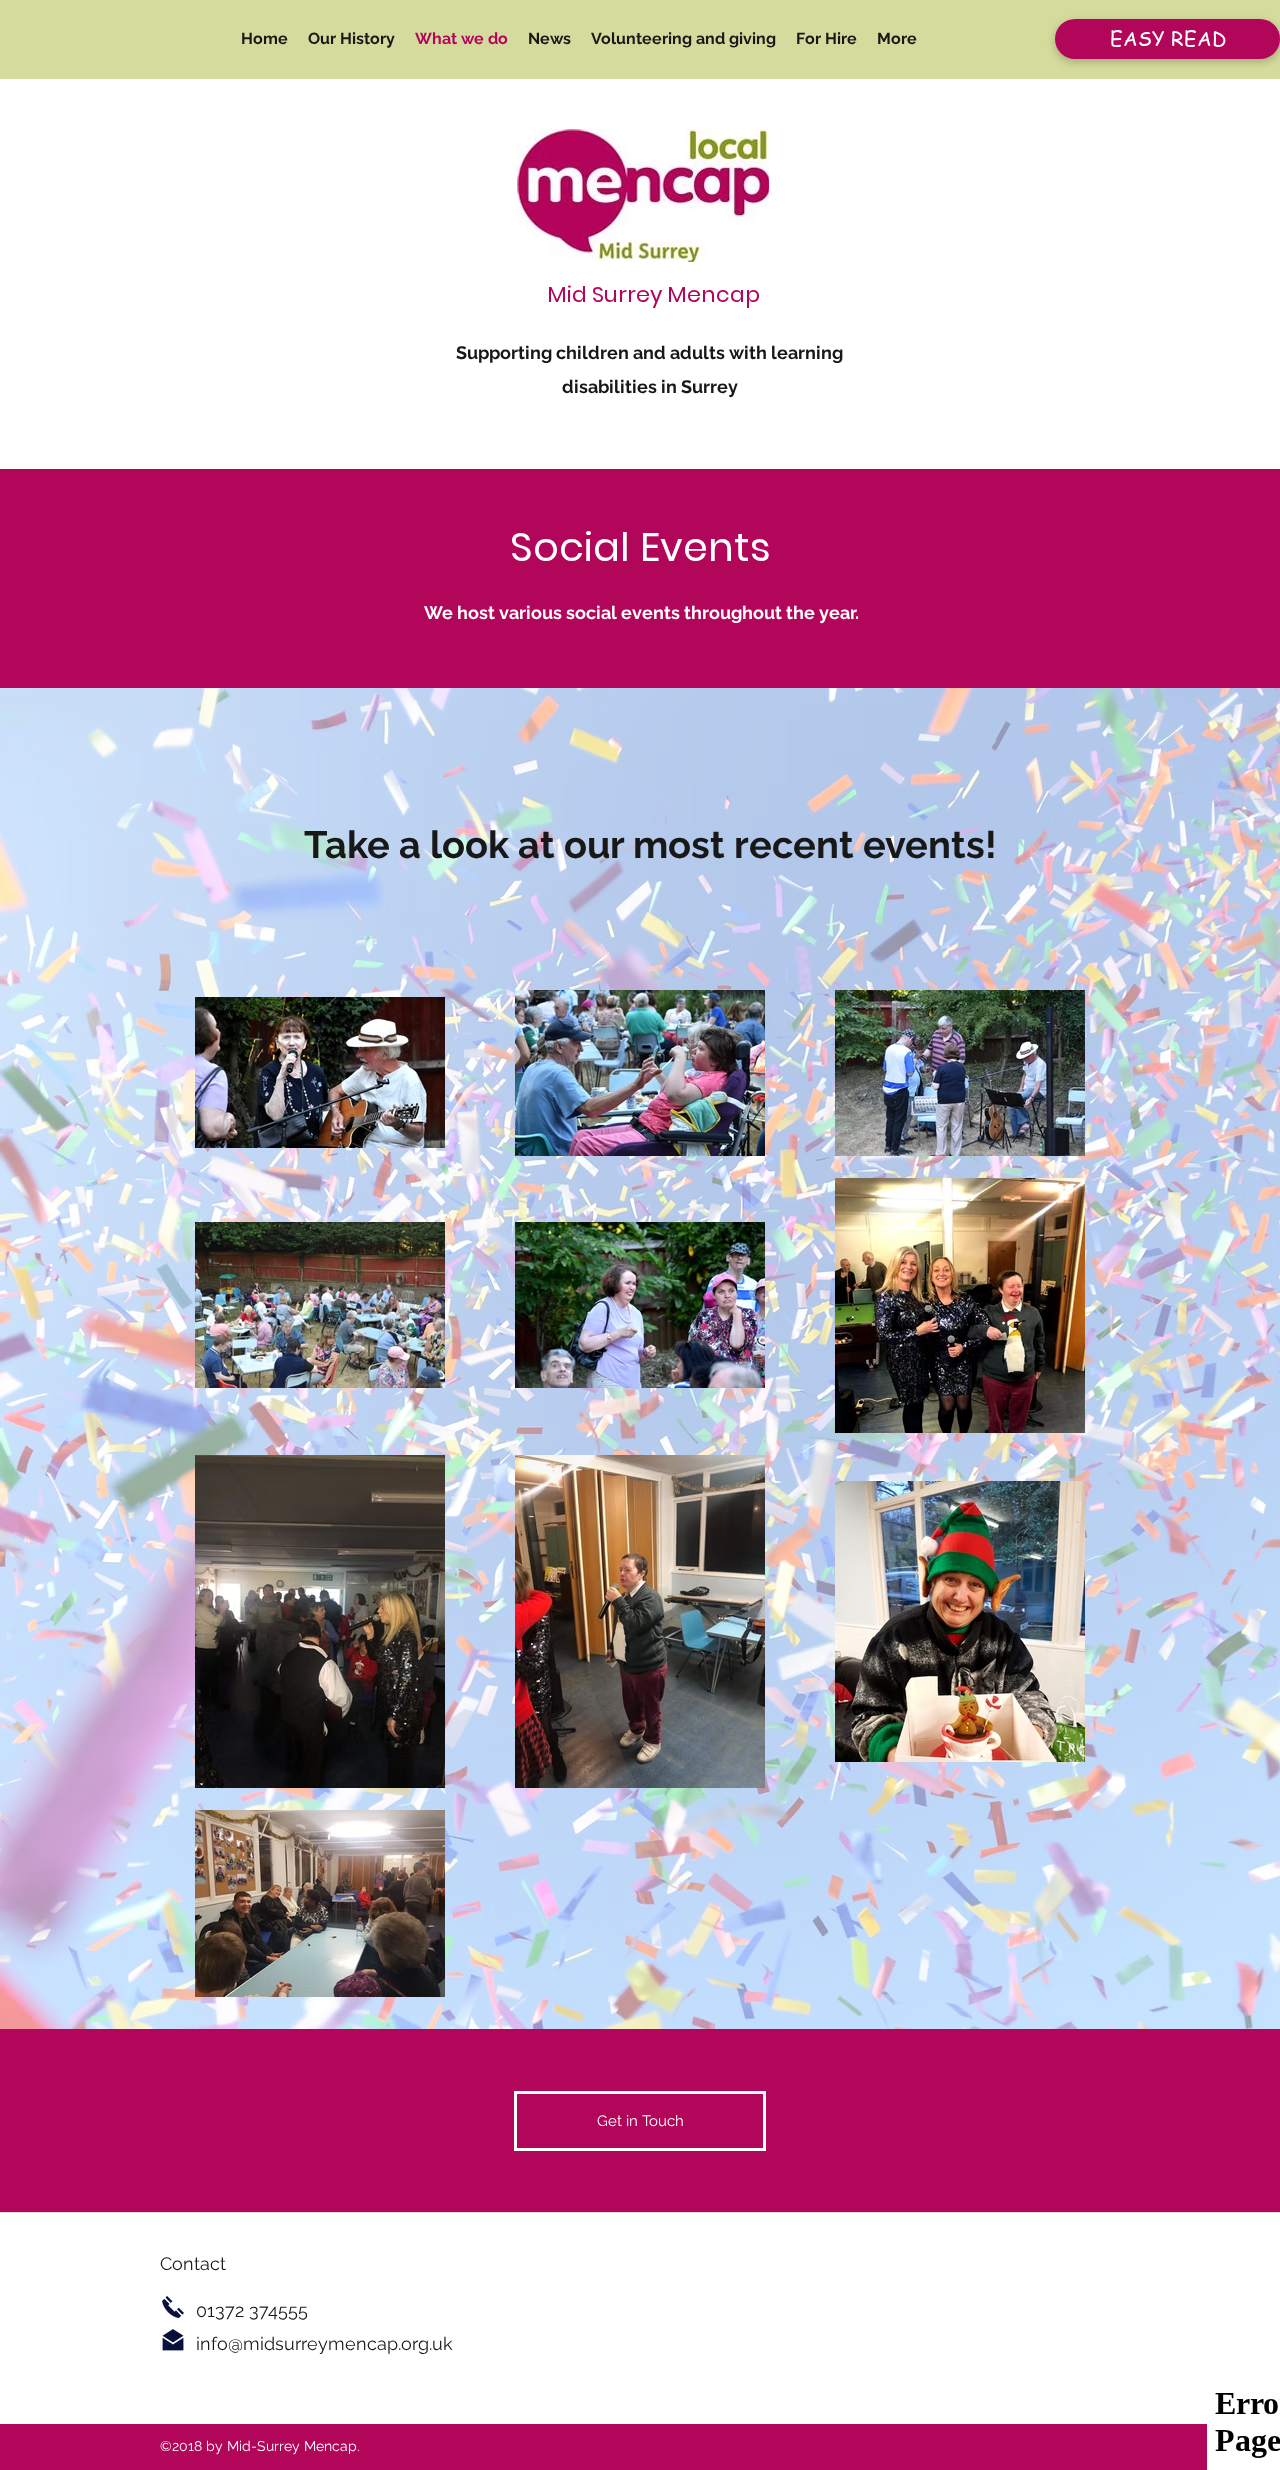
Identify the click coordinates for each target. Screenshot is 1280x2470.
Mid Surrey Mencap (653, 294)
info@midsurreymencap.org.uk (324, 2343)
